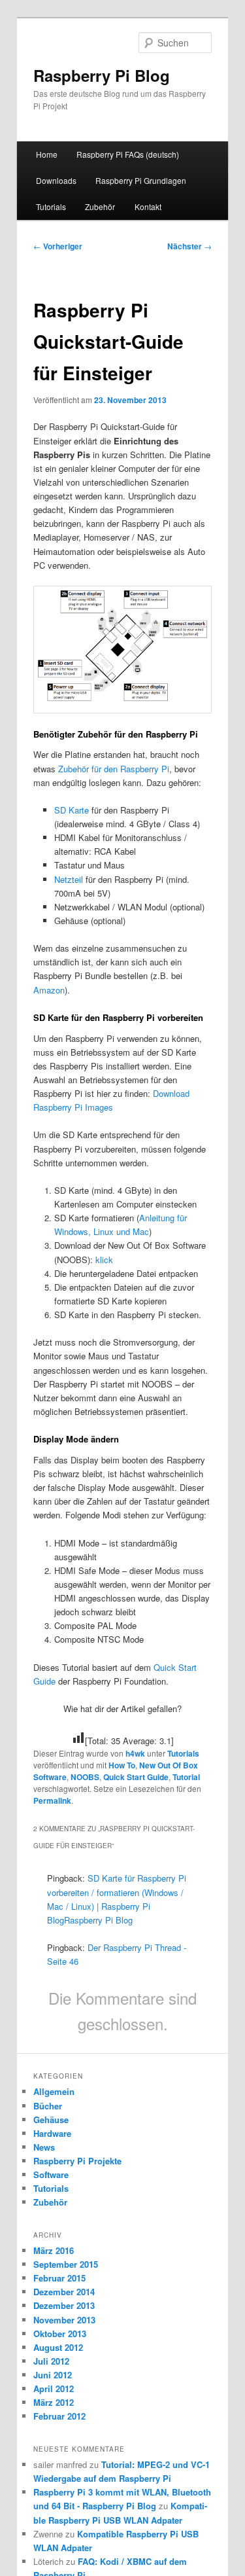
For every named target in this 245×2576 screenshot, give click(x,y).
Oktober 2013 (60, 2334)
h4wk (135, 1753)
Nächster (189, 246)
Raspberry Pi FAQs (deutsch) (128, 154)
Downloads (56, 180)
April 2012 (54, 2388)
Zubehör (100, 206)
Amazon (49, 990)
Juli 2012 (51, 2361)
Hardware (52, 2133)
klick (104, 1260)
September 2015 (66, 2264)
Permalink (52, 1800)
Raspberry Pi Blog (102, 75)
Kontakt (148, 206)
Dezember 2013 (64, 2305)
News (44, 2147)
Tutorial (186, 1777)
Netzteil (69, 879)
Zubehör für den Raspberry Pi (114, 769)
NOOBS (85, 1777)
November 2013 (64, 2320)
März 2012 (54, 2402)
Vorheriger (58, 246)
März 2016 (54, 2250)
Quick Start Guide (136, 1777)
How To (122, 1765)
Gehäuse (51, 2120)
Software (51, 2174)
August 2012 (58, 2347)
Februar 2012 (59, 2416)
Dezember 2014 (64, 2292)
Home (47, 154)
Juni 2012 (53, 2375)
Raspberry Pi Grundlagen (141, 180)
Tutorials (51, 206)
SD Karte (72, 810)
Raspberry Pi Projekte (77, 2161)
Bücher (48, 2106)
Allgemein (54, 2091)
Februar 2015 (59, 2278)
